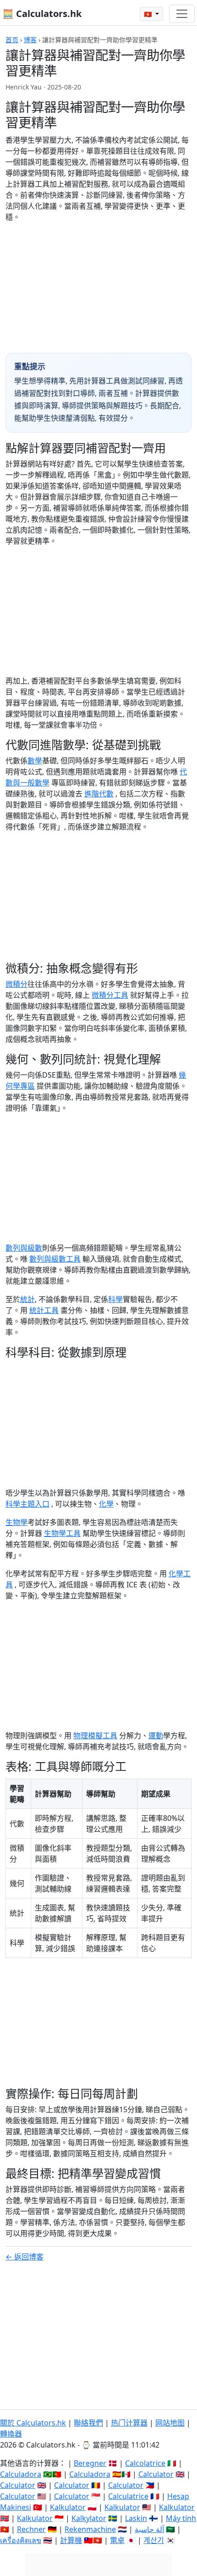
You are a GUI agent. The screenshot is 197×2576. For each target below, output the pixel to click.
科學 (115, 1299)
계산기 (154, 2540)
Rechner (31, 2529)
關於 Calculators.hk (33, 2423)
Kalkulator (68, 2507)
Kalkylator (89, 2518)
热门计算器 (129, 2423)
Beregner (90, 2463)
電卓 (117, 2540)
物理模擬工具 (95, 1736)
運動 (156, 1736)
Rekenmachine (90, 2529)
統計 (27, 1299)
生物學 (16, 1522)
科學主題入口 (27, 1504)
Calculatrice (128, 2496)
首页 (12, 40)
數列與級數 (24, 1248)
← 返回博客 (25, 2257)
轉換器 (11, 2434)
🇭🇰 (149, 14)
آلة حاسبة (149, 2529)
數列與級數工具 (55, 1259)
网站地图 (170, 2423)
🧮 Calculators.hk (42, 14)
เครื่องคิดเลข (21, 2540)
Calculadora (21, 2474)
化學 (106, 1504)
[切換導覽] (182, 14)
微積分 (16, 984)
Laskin (136, 2518)
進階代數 (99, 794)
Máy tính (181, 2518)
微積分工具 (110, 995)
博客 (30, 40)
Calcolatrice (145, 2463)
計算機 (71, 2540)
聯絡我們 (88, 2423)
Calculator (156, 2474)
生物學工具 (62, 1533)
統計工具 (44, 1310)
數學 (35, 761)
